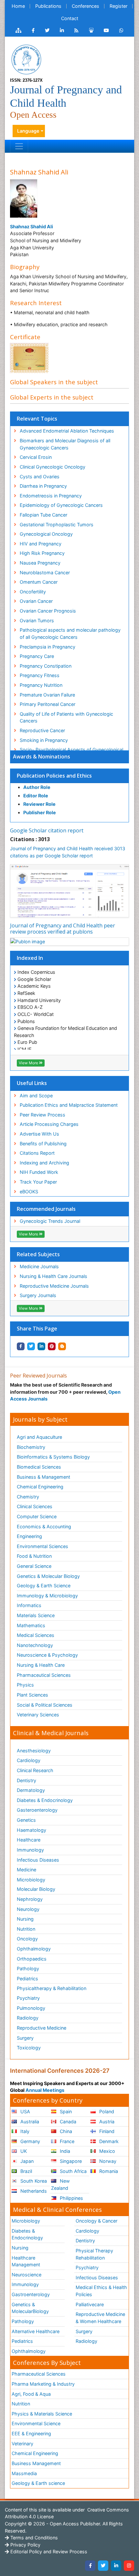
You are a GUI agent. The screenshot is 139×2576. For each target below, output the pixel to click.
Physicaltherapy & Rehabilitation (52, 1988)
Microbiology (31, 1880)
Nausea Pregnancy (40, 563)
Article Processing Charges (49, 1124)
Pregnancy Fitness (40, 675)
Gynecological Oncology (46, 534)
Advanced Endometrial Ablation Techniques (67, 431)
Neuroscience (27, 2275)
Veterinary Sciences (38, 1715)
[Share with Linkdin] (41, 1346)
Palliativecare (90, 2304)
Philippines (71, 2198)
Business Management (36, 2463)
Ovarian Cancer (36, 601)
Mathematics (31, 1625)
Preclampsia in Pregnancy (48, 647)
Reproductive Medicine (42, 2028)
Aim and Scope (36, 1096)
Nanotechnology (35, 1645)
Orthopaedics (32, 1959)
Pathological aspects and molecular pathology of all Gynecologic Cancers (70, 633)
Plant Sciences (32, 1695)
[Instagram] (129, 2566)
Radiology (28, 2018)
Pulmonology (31, 2008)
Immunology (30, 1850)
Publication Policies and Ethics (54, 776)
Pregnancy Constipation (46, 666)
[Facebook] (90, 2566)
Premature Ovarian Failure (47, 695)
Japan (26, 2161)
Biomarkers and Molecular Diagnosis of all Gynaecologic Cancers (65, 444)
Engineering (29, 1536)
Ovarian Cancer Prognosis (48, 611)
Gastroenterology (31, 2294)
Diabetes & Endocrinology (45, 1800)
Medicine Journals (39, 1266)
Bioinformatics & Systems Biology (53, 1457)
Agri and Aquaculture (39, 1437)
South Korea (33, 2181)
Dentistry (27, 1780)
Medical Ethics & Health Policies (101, 2291)
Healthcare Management (26, 2261)
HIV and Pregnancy (41, 544)
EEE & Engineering (31, 2433)
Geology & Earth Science (44, 1586)
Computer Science (37, 1516)
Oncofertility (33, 592)
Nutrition (26, 1929)
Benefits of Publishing (43, 1144)
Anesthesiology (34, 1751)
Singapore (70, 2161)
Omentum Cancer (39, 582)
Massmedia (24, 2473)
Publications (48, 6)
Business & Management (43, 1477)
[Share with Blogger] (62, 1346)
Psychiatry (28, 1998)
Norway (107, 2161)
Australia (29, 2122)
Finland (106, 2131)
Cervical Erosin (36, 457)
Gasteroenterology (37, 1810)
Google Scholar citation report (47, 830)
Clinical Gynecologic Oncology (53, 467)
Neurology (28, 1909)
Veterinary (22, 2444)
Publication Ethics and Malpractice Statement (69, 1105)
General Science (34, 1566)
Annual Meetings (45, 2090)
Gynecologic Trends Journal (50, 1221)
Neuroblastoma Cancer (45, 572)
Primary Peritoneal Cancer (48, 704)
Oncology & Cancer (96, 2221)
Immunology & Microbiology (47, 1596)
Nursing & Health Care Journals (53, 1276)
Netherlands (33, 2191)
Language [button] (28, 131)
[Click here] (18, 30)
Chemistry (28, 1497)
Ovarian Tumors (37, 620)
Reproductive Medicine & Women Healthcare (100, 2318)
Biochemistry (31, 1447)
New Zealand (60, 2184)
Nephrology (30, 1899)
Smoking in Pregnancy (44, 740)
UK (23, 2151)
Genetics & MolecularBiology (30, 2308)
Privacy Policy (25, 2545)
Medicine (27, 1870)
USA (25, 2111)
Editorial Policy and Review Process (48, 2552)
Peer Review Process (43, 1115)
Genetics (26, 1820)
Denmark (108, 2141)
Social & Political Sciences (45, 1705)
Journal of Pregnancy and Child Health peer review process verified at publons (63, 929)
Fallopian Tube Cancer (43, 515)
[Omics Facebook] (33, 30)
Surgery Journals (38, 1295)
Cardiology (29, 1760)
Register (118, 6)
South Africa (73, 2171)
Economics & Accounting (44, 1527)
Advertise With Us (39, 1134)
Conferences (86, 6)
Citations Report (37, 1153)
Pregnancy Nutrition (41, 685)
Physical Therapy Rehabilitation (94, 2254)
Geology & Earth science (38, 2483)
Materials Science (36, 1615)
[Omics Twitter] (47, 30)
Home (18, 6)
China (65, 2131)
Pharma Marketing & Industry (43, 2384)
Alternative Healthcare (36, 2331)
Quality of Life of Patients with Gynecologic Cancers (66, 717)
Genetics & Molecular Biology (48, 1576)
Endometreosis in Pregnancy (51, 496)
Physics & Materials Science (42, 2414)
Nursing (25, 1919)
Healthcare (29, 1840)
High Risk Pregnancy (42, 553)
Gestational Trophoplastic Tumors (57, 525)
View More (29, 1063)
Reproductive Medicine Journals (54, 1286)
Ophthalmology (34, 1949)
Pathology (28, 1968)
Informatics (29, 1605)
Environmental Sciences (43, 1546)
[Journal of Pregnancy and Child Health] (26, 59)
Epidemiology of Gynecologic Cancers (61, 505)
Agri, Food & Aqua (31, 2394)
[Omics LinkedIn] (62, 30)
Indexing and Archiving (44, 1163)
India (64, 2151)
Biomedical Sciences (39, 1467)
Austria (106, 2122)
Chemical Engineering (40, 1487)
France (66, 2141)
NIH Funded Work (39, 1172)
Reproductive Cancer (42, 730)
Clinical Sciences (35, 1506)
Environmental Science (36, 2423)
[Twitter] (103, 2566)
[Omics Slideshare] (91, 30)
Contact (70, 18)
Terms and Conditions (33, 2538)
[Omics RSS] (76, 30)
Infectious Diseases (38, 1860)
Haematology (32, 1830)
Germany (30, 2141)
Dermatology (31, 1790)
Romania (108, 2171)
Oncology (27, 1939)
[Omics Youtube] (106, 30)
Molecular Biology (36, 1889)
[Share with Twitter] (31, 1346)
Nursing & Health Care (41, 1665)
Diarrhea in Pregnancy (43, 486)
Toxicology (29, 2048)
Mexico (107, 2151)
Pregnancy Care (37, 656)
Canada (67, 2122)
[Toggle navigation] (19, 146)
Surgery (25, 2038)
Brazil (26, 2171)
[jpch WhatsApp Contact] (121, 30)
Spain (65, 2111)
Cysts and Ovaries (40, 477)
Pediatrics (27, 1979)
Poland (106, 2111)
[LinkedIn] (116, 2566)
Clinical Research (35, 1770)
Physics (25, 1685)
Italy (24, 2131)
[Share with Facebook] (21, 1346)
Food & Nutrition (34, 1556)
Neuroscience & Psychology (47, 1655)
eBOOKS (29, 1192)
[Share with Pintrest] (52, 1346)
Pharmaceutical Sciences (44, 1675)
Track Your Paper (38, 1182)
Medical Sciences (36, 1635)
